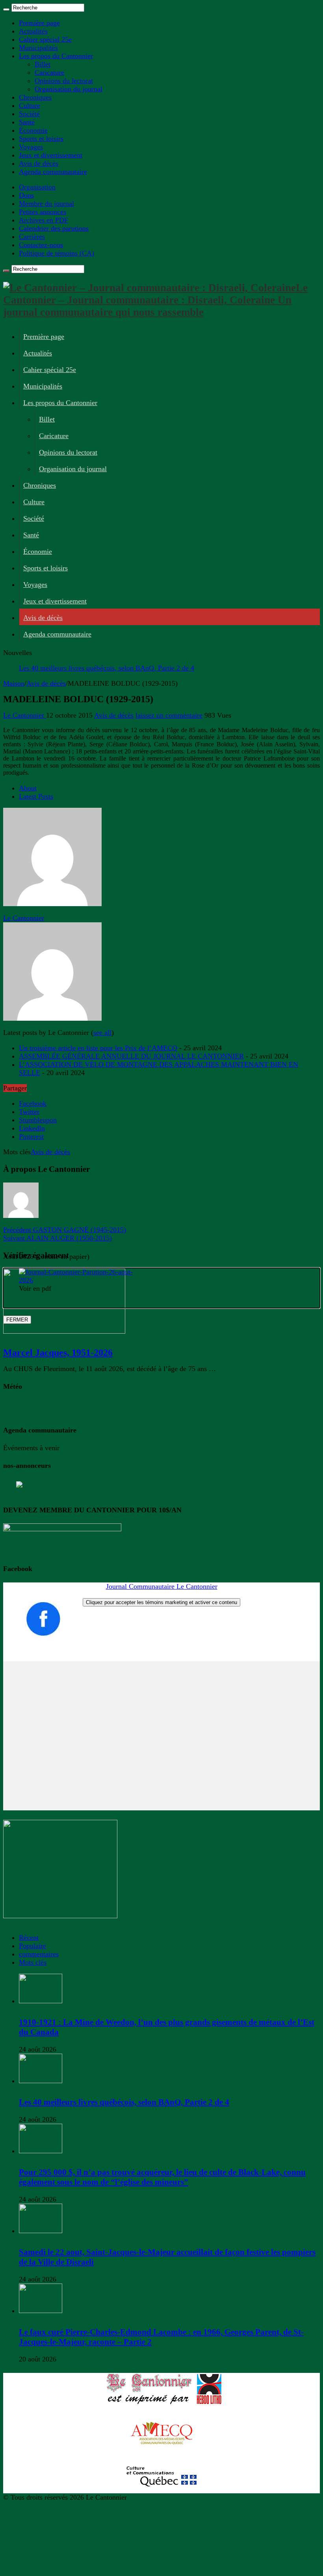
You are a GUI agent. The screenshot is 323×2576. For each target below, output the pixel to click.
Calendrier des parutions (54, 228)
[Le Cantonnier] (52, 910)
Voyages (31, 147)
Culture (30, 105)
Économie (33, 130)
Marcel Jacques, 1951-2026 (58, 1353)
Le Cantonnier (25, 715)
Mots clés (33, 1962)
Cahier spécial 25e (45, 39)
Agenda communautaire (53, 172)
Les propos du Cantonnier (56, 56)
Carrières (32, 237)
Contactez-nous (41, 245)
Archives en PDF (44, 220)
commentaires (39, 1954)
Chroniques (35, 97)
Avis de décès (39, 163)
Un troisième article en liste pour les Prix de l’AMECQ (98, 1048)
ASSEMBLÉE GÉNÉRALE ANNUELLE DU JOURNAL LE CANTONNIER (131, 1056)
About (28, 788)
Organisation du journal (69, 89)
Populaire (32, 1946)
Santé (27, 122)
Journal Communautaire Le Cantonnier (162, 1586)
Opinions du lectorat (64, 81)
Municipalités (38, 48)
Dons (26, 195)
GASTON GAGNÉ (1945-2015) (65, 1230)
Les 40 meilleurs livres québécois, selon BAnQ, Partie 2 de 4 (107, 668)
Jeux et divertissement (51, 155)
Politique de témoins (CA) (57, 253)
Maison (14, 683)
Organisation (37, 187)
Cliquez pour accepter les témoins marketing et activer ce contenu (161, 1602)
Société (29, 114)
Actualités (33, 31)
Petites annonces (43, 212)
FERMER (17, 1320)
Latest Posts (36, 796)
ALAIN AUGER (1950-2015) (58, 1238)
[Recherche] (6, 9)
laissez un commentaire (169, 715)
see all (102, 1033)
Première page (39, 23)
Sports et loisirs (41, 139)
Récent (29, 1938)
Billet (43, 64)
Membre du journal (46, 204)
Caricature (49, 72)
